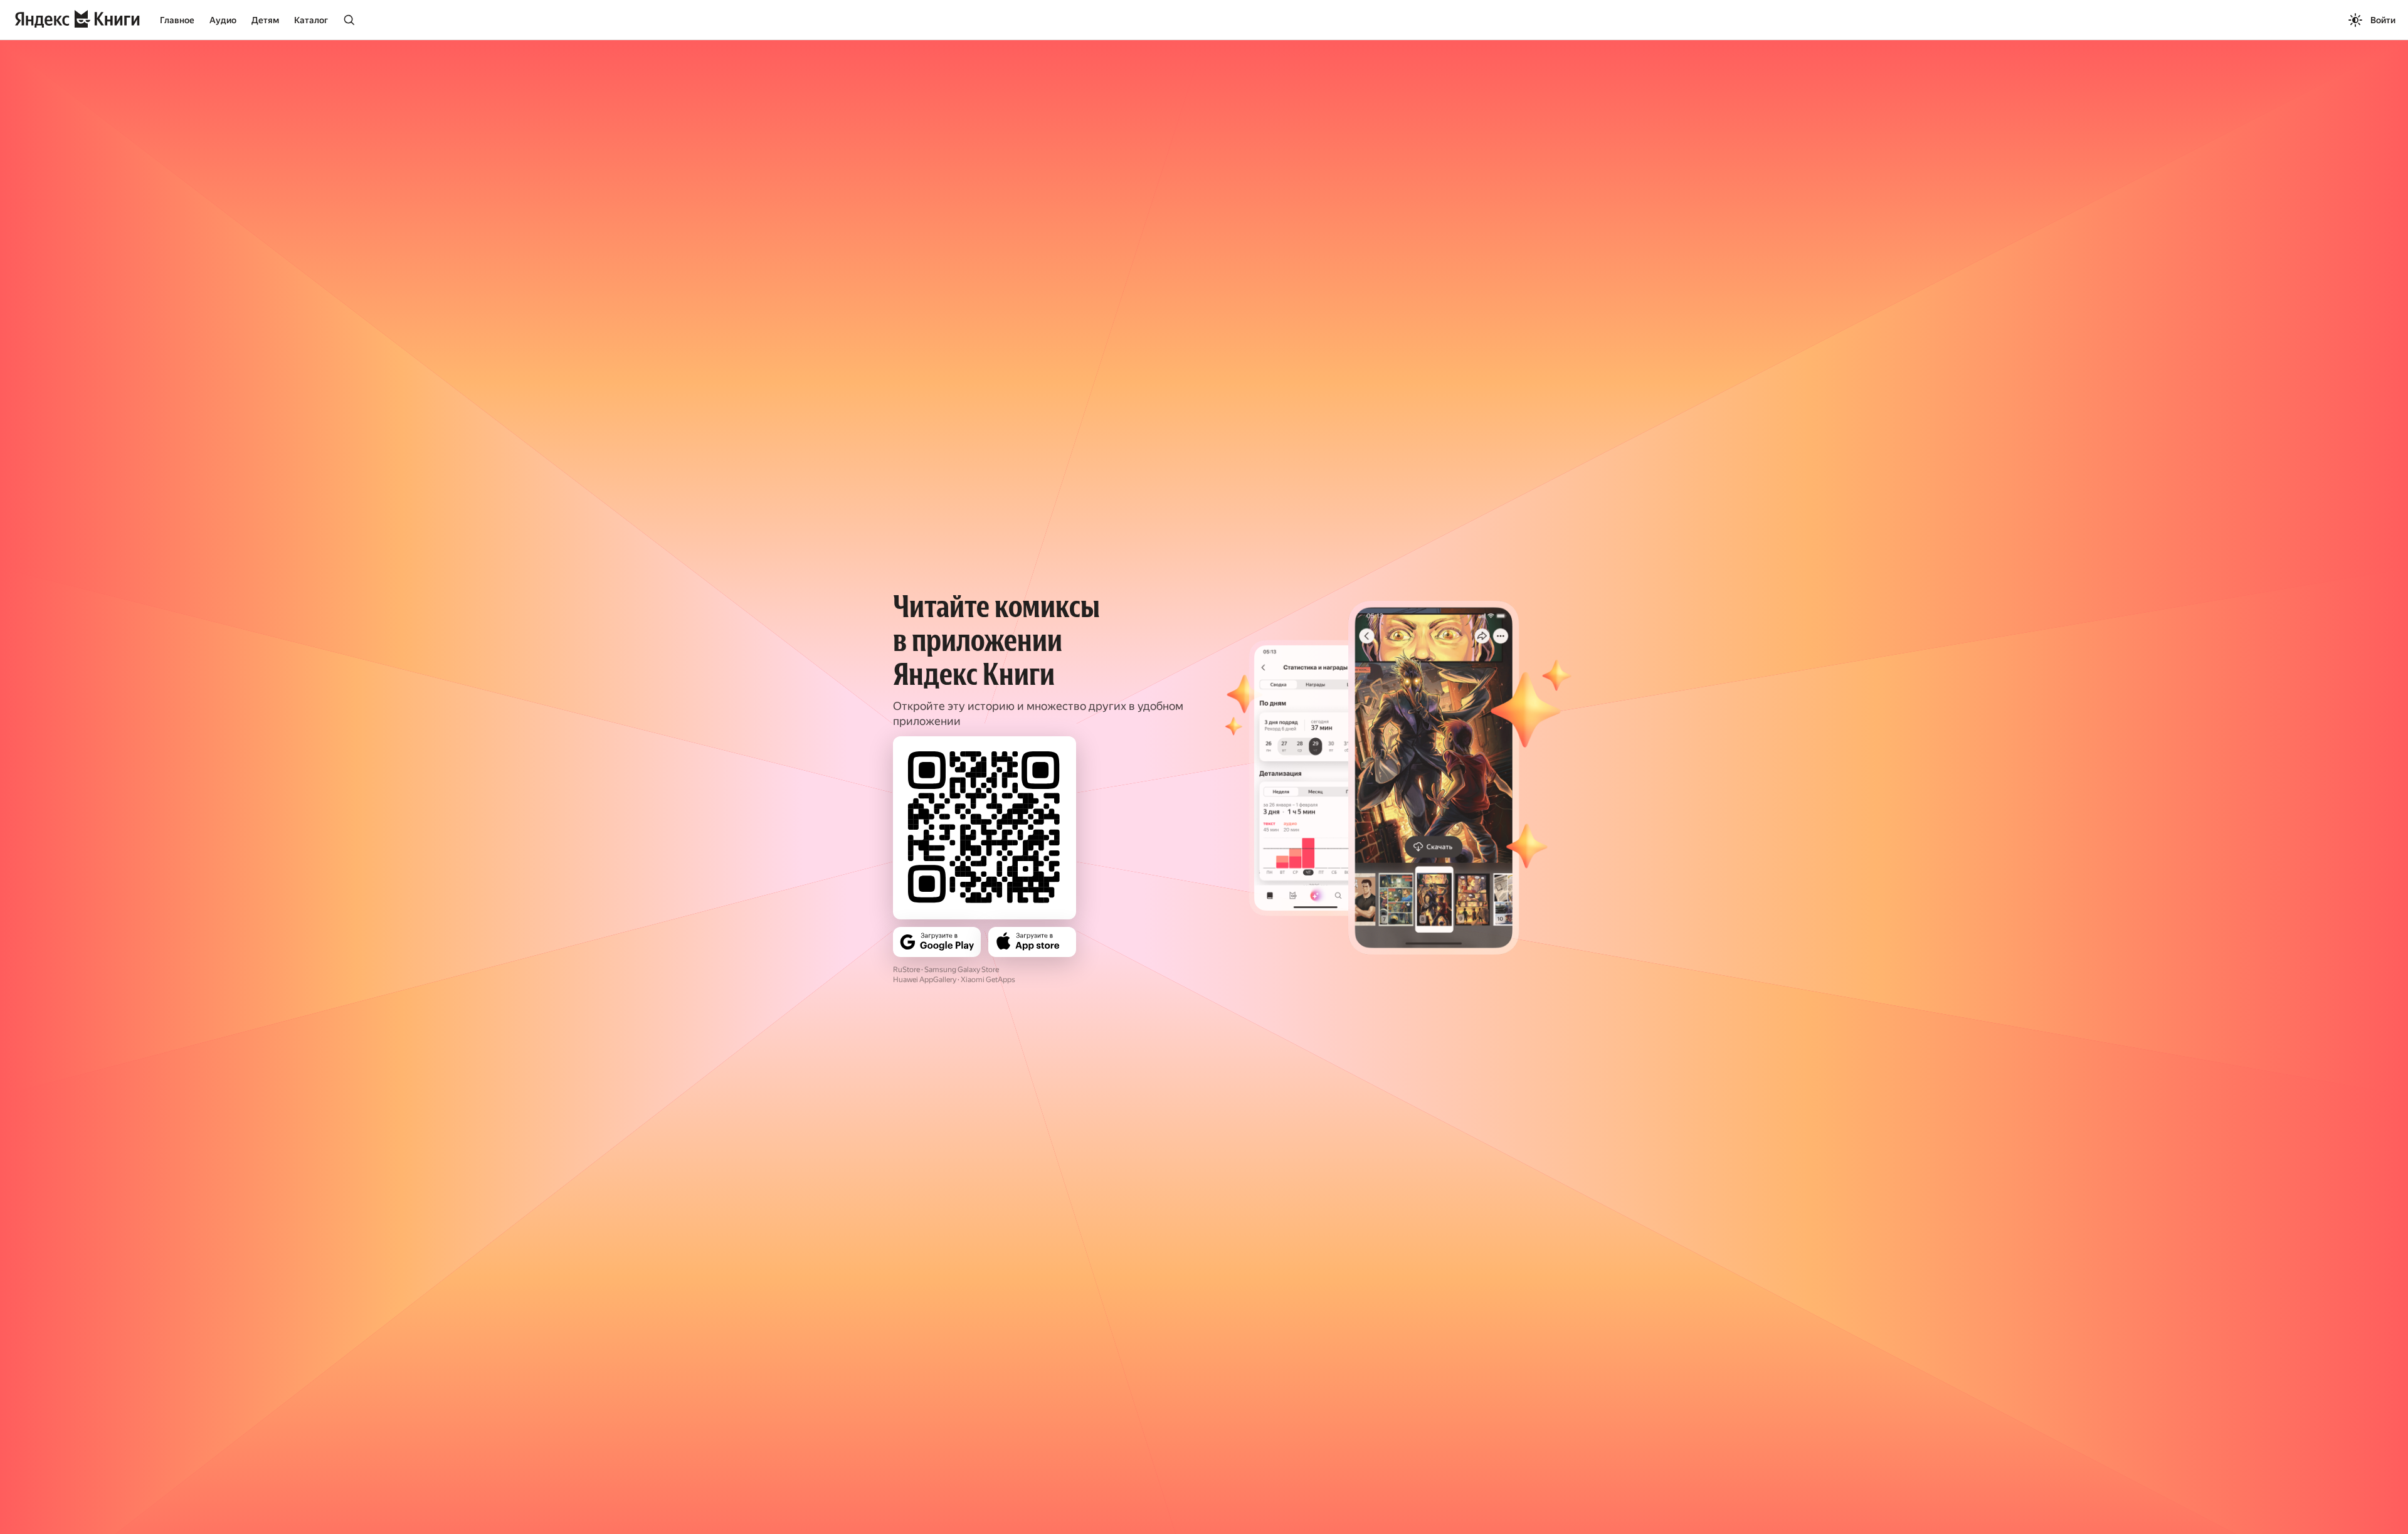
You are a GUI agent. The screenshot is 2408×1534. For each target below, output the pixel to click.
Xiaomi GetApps (988, 980)
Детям (265, 20)
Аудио (223, 20)
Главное (177, 20)
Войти (2383, 20)
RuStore (906, 970)
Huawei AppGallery (925, 980)
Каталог (311, 20)
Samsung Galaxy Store (962, 970)
